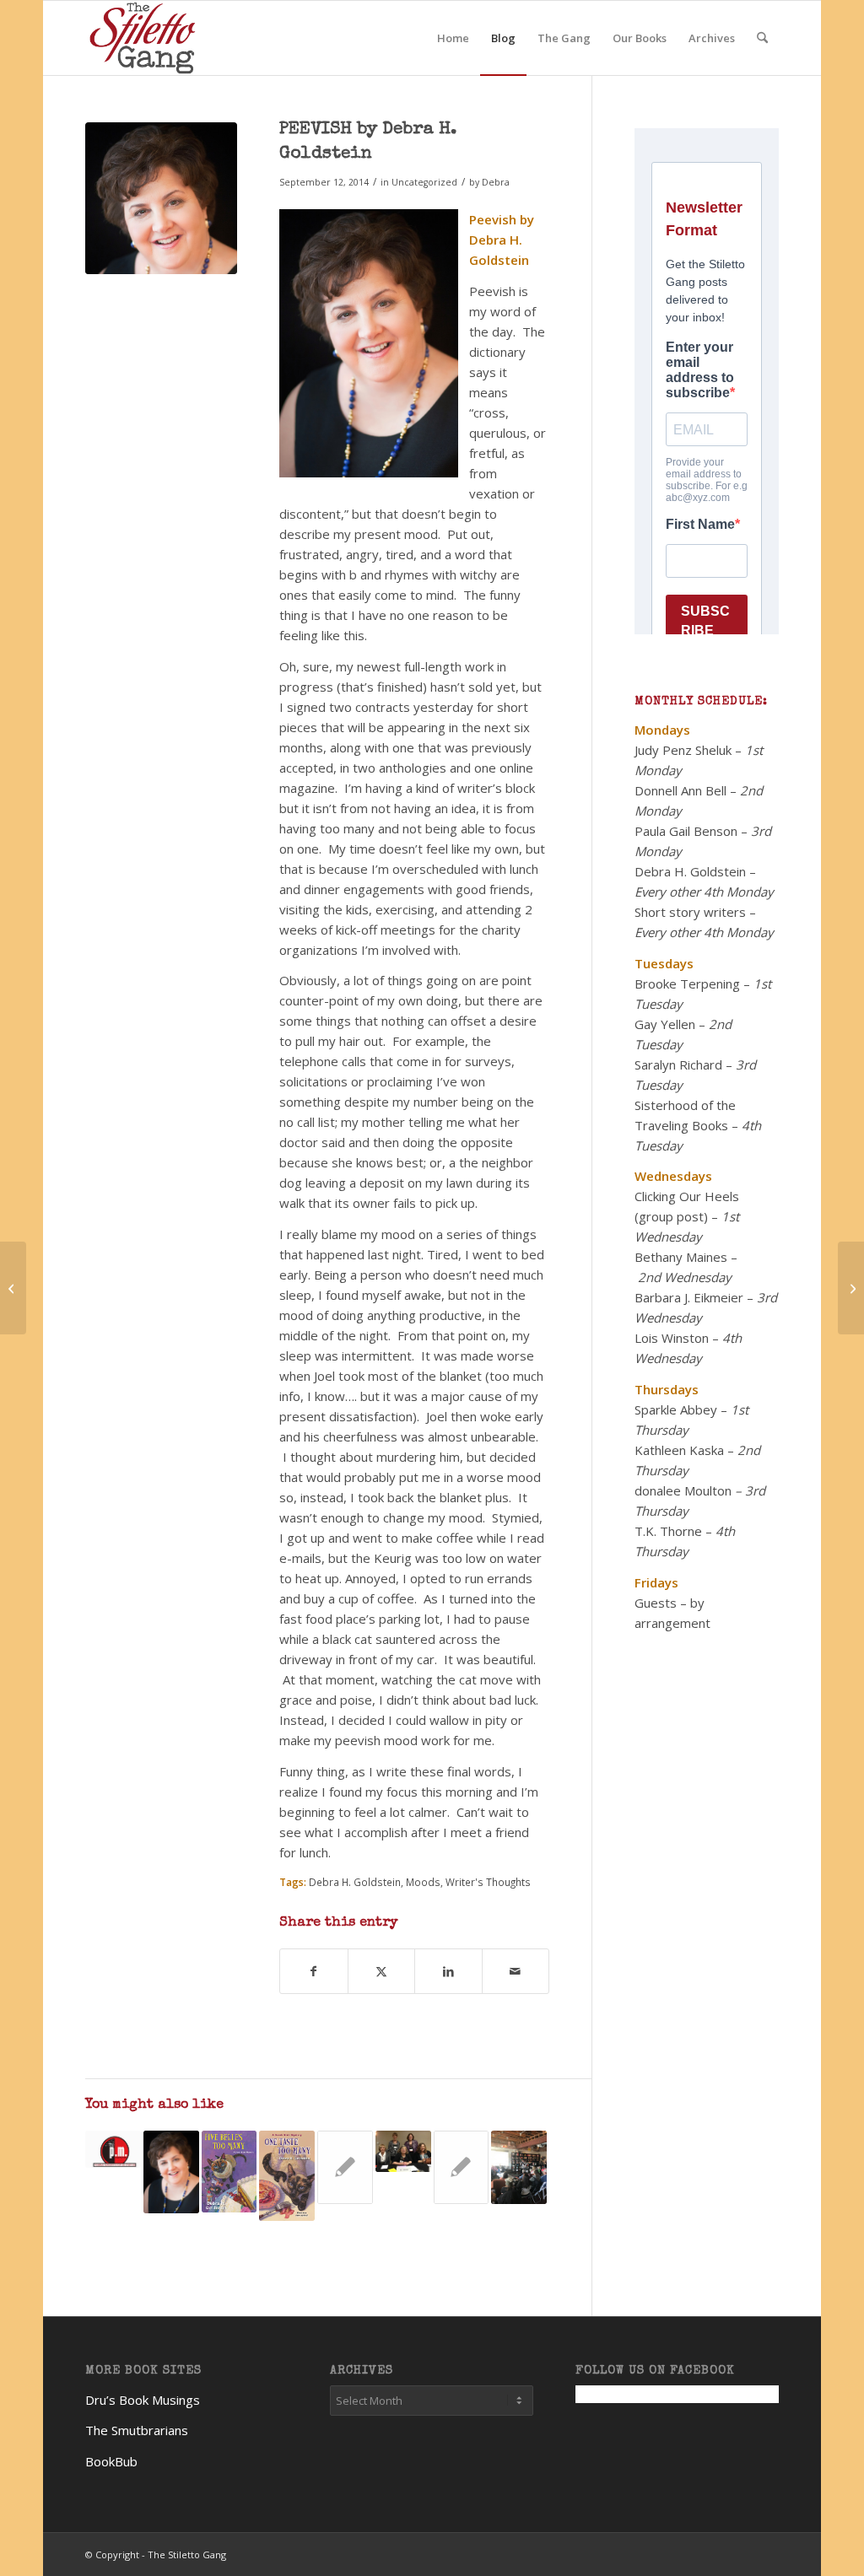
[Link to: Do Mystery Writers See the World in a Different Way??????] (462, 2167)
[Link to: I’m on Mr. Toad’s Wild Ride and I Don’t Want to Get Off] (287, 2176)
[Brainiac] (13, 1288)
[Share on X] (381, 1971)
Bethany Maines (681, 1257)
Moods (423, 1882)
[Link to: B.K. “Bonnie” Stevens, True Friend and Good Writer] (403, 2151)
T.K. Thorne (668, 1531)
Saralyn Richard (678, 1064)
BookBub (111, 2461)
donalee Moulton (683, 1490)
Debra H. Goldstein (355, 1882)
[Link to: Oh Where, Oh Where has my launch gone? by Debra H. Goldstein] (229, 2172)
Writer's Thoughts (488, 1882)
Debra (496, 182)
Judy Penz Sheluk (683, 750)
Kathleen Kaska (679, 1450)
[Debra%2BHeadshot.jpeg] (161, 198)
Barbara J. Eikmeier (689, 1297)
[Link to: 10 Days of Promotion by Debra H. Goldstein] (519, 2168)
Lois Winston (672, 1338)
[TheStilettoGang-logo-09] (145, 38)
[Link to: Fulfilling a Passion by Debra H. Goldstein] (113, 2150)
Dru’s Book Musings (143, 2400)
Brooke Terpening (687, 984)
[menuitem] (453, 38)
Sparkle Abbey (676, 1409)
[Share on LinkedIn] (448, 1971)
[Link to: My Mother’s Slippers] (345, 2167)
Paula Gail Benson (686, 831)
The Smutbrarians (137, 2430)
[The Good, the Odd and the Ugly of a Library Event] (851, 1288)
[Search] (762, 38)
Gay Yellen (665, 1024)
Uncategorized (424, 182)
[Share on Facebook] (313, 1971)
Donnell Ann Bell (680, 790)
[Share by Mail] (516, 1971)
